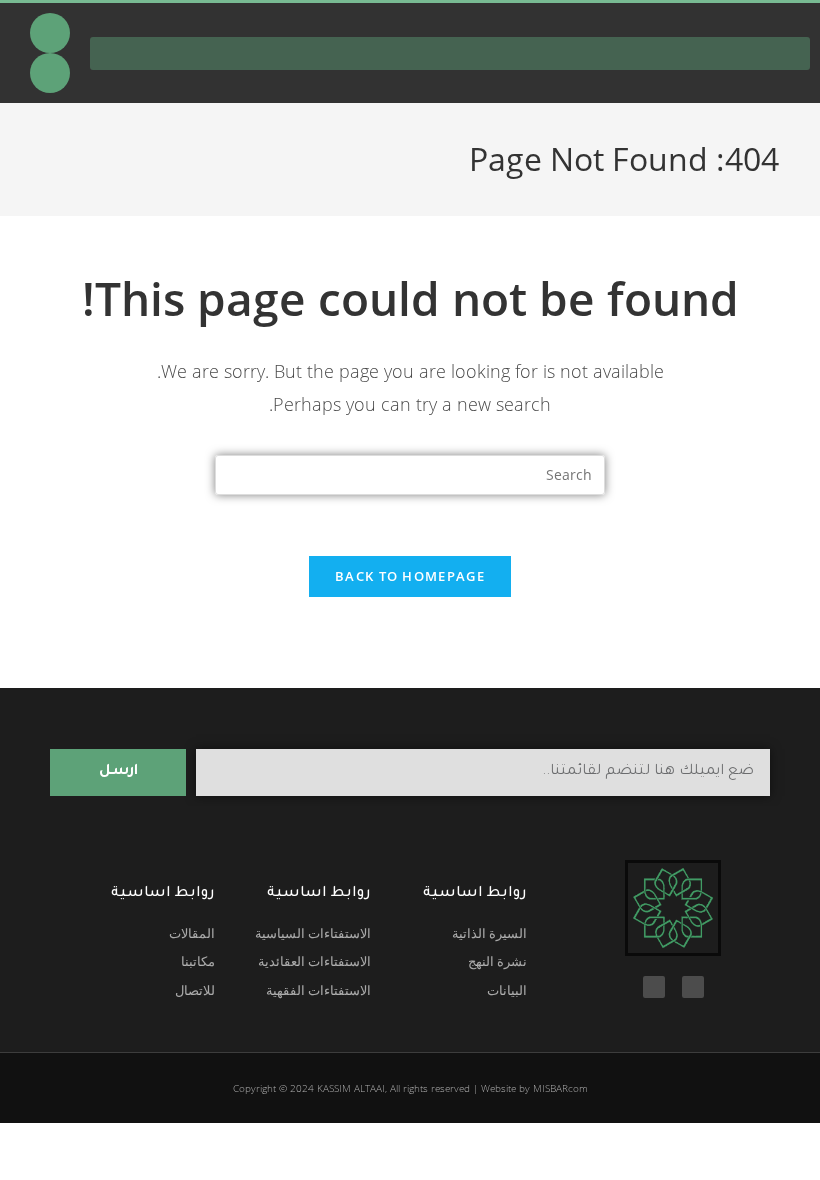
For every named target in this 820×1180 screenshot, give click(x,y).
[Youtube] (50, 33)
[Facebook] (50, 73)
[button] (450, 53)
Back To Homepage (410, 576)
